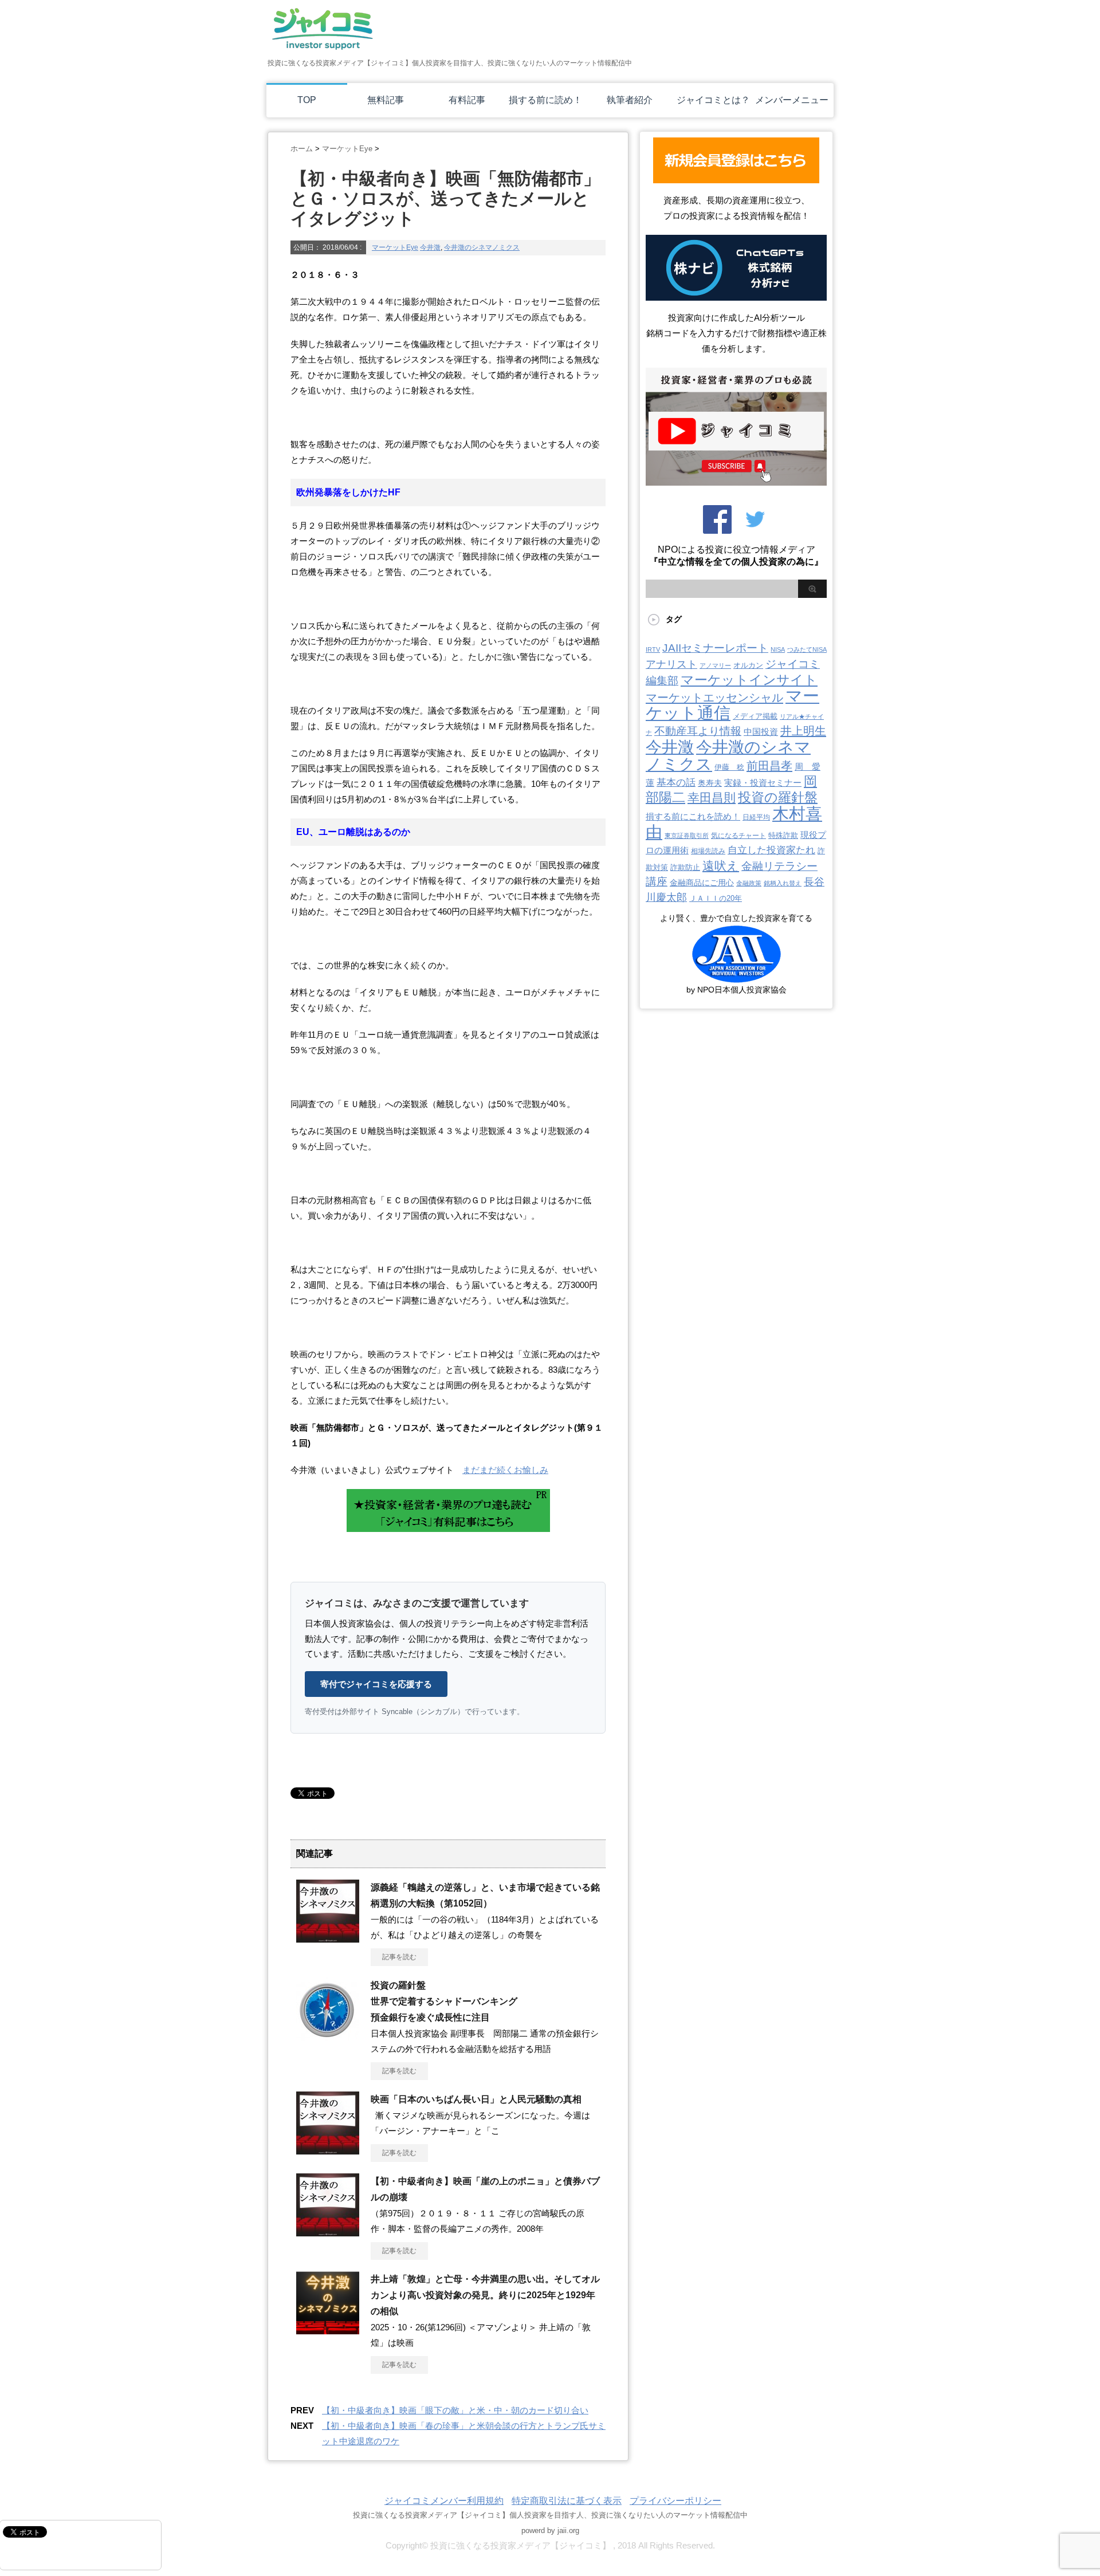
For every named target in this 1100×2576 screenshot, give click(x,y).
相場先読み (708, 851)
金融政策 (749, 883)
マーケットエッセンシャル (714, 698)
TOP (307, 100)
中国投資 (761, 732)
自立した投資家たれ (771, 850)
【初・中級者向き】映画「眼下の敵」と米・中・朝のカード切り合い (455, 2410)
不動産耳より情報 (698, 731)
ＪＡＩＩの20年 (716, 898)
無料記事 (386, 100)
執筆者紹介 (630, 100)
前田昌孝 (769, 766)
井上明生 (803, 731)
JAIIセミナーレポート (715, 648)
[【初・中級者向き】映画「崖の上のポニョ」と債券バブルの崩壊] (328, 2232)
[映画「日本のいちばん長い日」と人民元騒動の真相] (328, 2150)
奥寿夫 (710, 783)
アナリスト (671, 664)
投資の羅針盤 (778, 797)
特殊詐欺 (783, 835)
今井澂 (430, 247)
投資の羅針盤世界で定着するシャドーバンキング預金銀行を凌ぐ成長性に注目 (444, 2001)
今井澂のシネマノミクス (482, 247)
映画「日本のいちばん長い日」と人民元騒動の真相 (476, 2099)
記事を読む (399, 1957)
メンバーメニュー (792, 100)
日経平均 (756, 817)
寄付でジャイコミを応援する (376, 1684)
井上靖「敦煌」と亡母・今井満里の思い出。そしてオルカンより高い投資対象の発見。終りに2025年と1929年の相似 (485, 2295)
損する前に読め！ (545, 100)
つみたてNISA (807, 649)
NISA (778, 649)
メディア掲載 (755, 716)
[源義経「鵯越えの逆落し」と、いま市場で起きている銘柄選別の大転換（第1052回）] (328, 1938)
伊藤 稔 (729, 767)
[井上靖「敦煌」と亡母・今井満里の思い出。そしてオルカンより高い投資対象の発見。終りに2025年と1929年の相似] (328, 2330)
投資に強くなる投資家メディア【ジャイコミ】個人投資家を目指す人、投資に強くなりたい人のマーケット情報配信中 (550, 2515)
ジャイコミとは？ (713, 100)
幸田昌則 (712, 797)
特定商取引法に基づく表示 (567, 2501)
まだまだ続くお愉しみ (505, 1470)
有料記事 (467, 100)
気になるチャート (738, 836)
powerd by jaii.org (550, 2530)
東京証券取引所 (687, 836)
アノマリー (715, 665)
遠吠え (721, 866)
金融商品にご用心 (702, 883)
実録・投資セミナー (763, 783)
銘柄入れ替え (783, 883)
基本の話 (676, 783)
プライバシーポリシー (675, 2501)
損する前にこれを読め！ (693, 816)
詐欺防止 (685, 867)
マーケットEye (395, 247)
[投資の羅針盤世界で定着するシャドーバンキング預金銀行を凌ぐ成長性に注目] (328, 2036)
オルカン (748, 665)
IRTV (653, 649)
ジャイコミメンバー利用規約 (444, 2501)
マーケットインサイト (749, 680)
